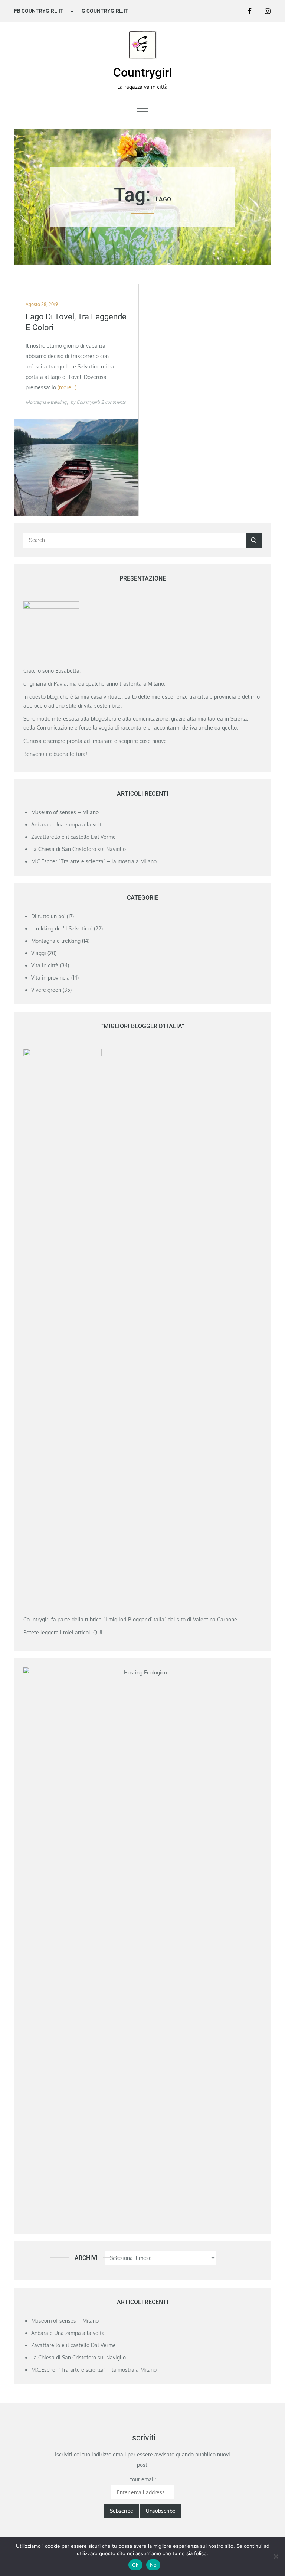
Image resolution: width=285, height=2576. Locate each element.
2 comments (114, 402)
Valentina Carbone (215, 1619)
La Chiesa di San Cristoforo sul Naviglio (78, 849)
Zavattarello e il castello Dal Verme (73, 837)
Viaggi (39, 953)
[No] (276, 2556)
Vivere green (46, 990)
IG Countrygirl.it (104, 11)
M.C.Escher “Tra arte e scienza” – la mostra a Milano (94, 861)
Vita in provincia (50, 977)
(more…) (67, 387)
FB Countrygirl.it (39, 11)
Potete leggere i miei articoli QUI (63, 1632)
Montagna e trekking (46, 402)
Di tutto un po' (48, 916)
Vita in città (45, 965)
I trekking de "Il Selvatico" (62, 928)
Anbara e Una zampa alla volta (68, 824)
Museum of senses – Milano (65, 812)
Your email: (143, 2479)
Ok (135, 2565)
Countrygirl (142, 72)
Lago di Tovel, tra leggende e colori (76, 322)
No (153, 2565)
